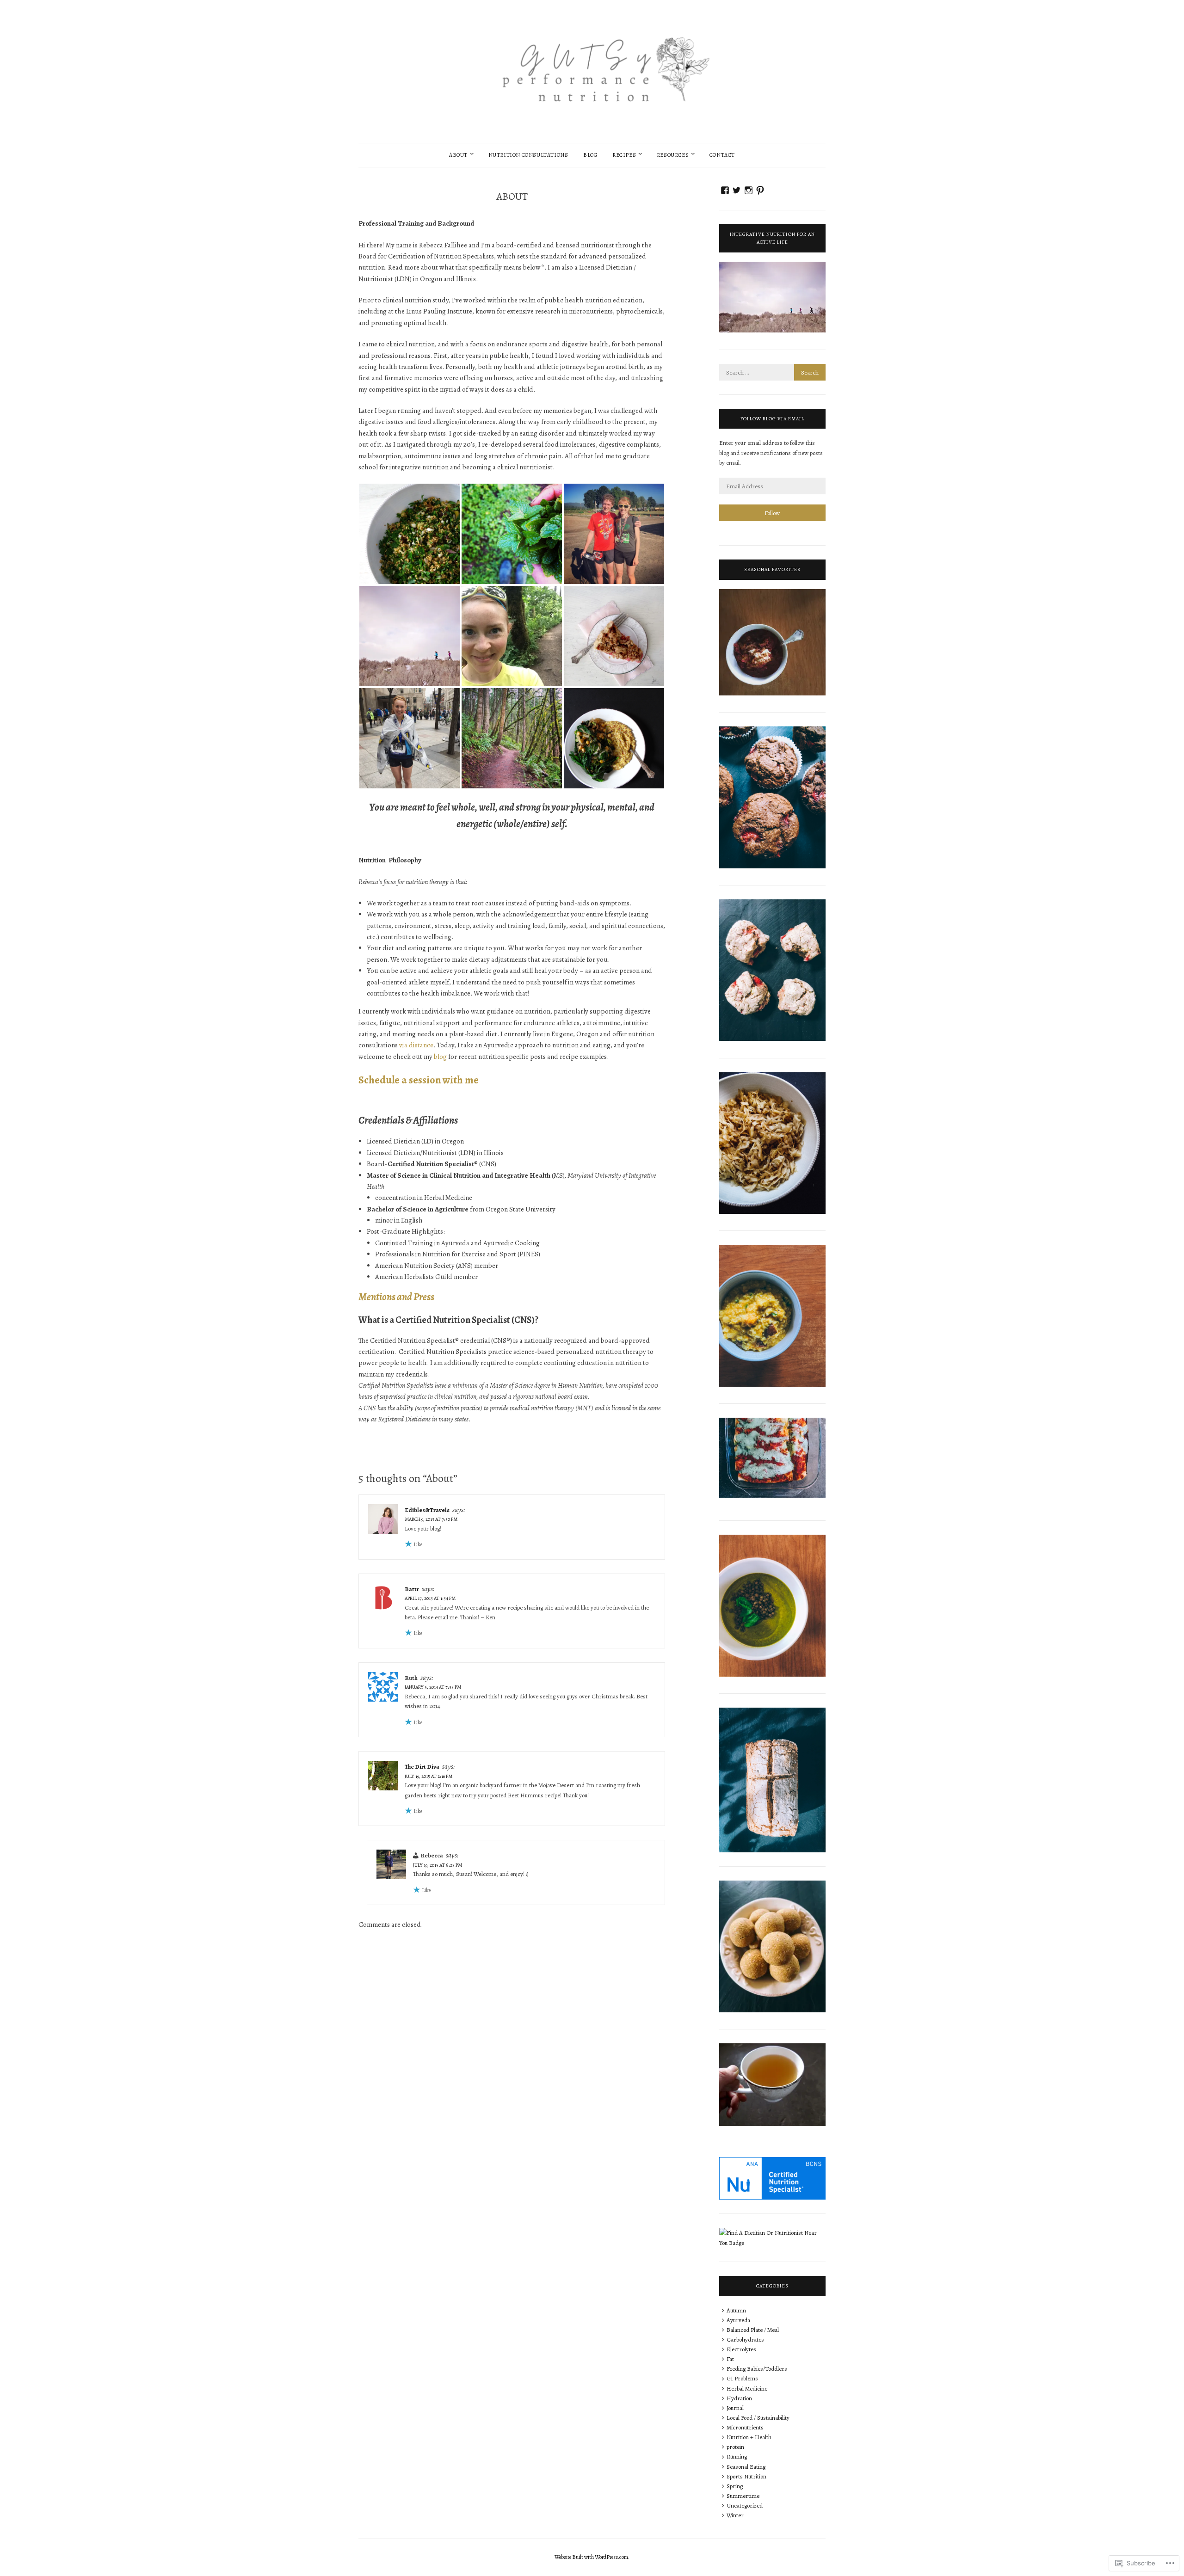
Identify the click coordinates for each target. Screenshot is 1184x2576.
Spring (735, 2486)
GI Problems (742, 2378)
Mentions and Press (396, 1297)
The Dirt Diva (422, 1767)
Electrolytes (741, 2349)
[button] (410, 534)
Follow (772, 513)
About (458, 155)
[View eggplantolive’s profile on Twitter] (737, 190)
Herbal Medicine (747, 2388)
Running (737, 2456)
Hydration (739, 2398)
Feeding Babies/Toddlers (757, 2369)
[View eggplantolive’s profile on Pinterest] (760, 190)
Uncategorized (745, 2505)
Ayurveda (738, 2320)
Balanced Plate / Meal (753, 2330)
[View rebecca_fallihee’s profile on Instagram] (749, 190)
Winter (735, 2515)
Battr (412, 1589)
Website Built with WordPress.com (591, 2557)
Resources (673, 155)
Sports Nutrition (746, 2476)
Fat (730, 2359)
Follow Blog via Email (772, 419)
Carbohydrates (745, 2339)
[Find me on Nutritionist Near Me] (772, 2243)
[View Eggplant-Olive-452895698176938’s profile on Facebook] (725, 190)
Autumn (736, 2310)
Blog (590, 155)
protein (735, 2447)
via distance (416, 1045)
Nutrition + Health (749, 2437)
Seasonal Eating (746, 2467)
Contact (722, 155)
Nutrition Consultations (528, 155)
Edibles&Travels (427, 1510)
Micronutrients (745, 2427)
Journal (735, 2408)
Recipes (624, 155)
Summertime (743, 2496)
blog (440, 1057)
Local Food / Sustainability (758, 2418)
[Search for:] (772, 372)
